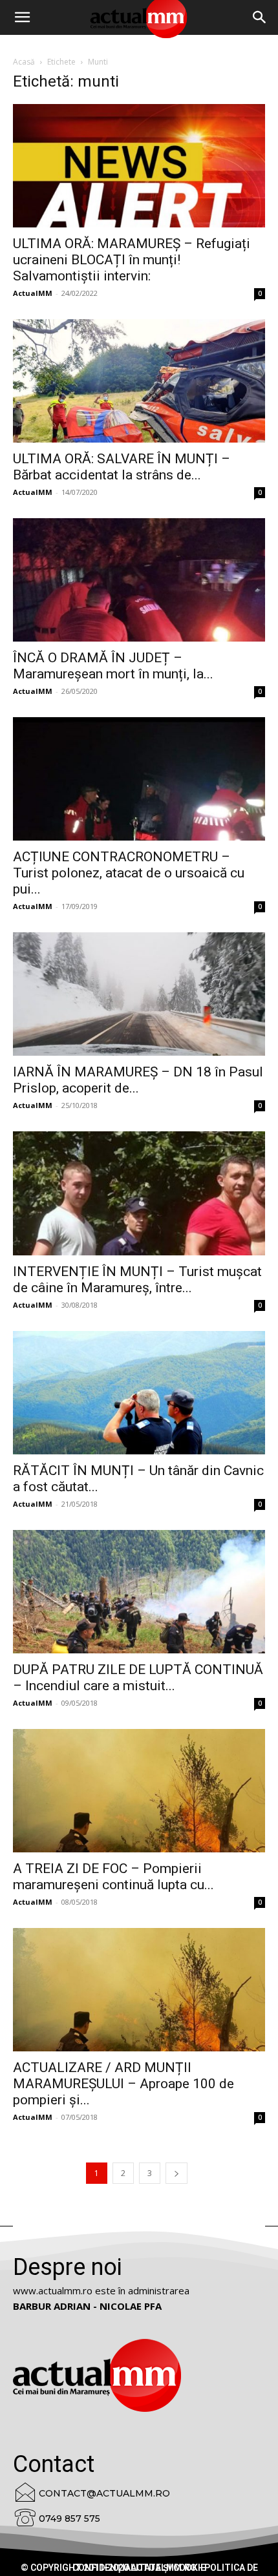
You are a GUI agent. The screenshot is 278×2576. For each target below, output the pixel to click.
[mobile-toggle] (22, 17)
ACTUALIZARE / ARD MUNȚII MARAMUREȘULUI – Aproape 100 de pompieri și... (123, 2084)
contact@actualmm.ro (104, 2493)
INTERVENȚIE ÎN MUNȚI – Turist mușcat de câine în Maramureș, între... (137, 1280)
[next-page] (176, 2173)
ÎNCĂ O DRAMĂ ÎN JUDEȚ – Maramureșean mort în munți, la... (113, 666)
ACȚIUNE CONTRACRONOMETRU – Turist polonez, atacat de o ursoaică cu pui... (129, 873)
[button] (260, 17)
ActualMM (33, 293)
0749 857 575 (69, 2518)
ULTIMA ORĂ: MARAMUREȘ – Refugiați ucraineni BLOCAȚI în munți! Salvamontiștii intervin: (132, 260)
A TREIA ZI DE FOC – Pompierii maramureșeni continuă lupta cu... (113, 1877)
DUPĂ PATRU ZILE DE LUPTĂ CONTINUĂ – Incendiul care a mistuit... (138, 1678)
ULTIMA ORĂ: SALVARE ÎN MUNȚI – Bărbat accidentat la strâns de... (122, 467)
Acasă (24, 62)
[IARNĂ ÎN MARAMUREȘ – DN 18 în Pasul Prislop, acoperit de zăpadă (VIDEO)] (139, 994)
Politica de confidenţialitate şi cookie (165, 2568)
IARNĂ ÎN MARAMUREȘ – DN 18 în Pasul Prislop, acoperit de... (138, 1080)
